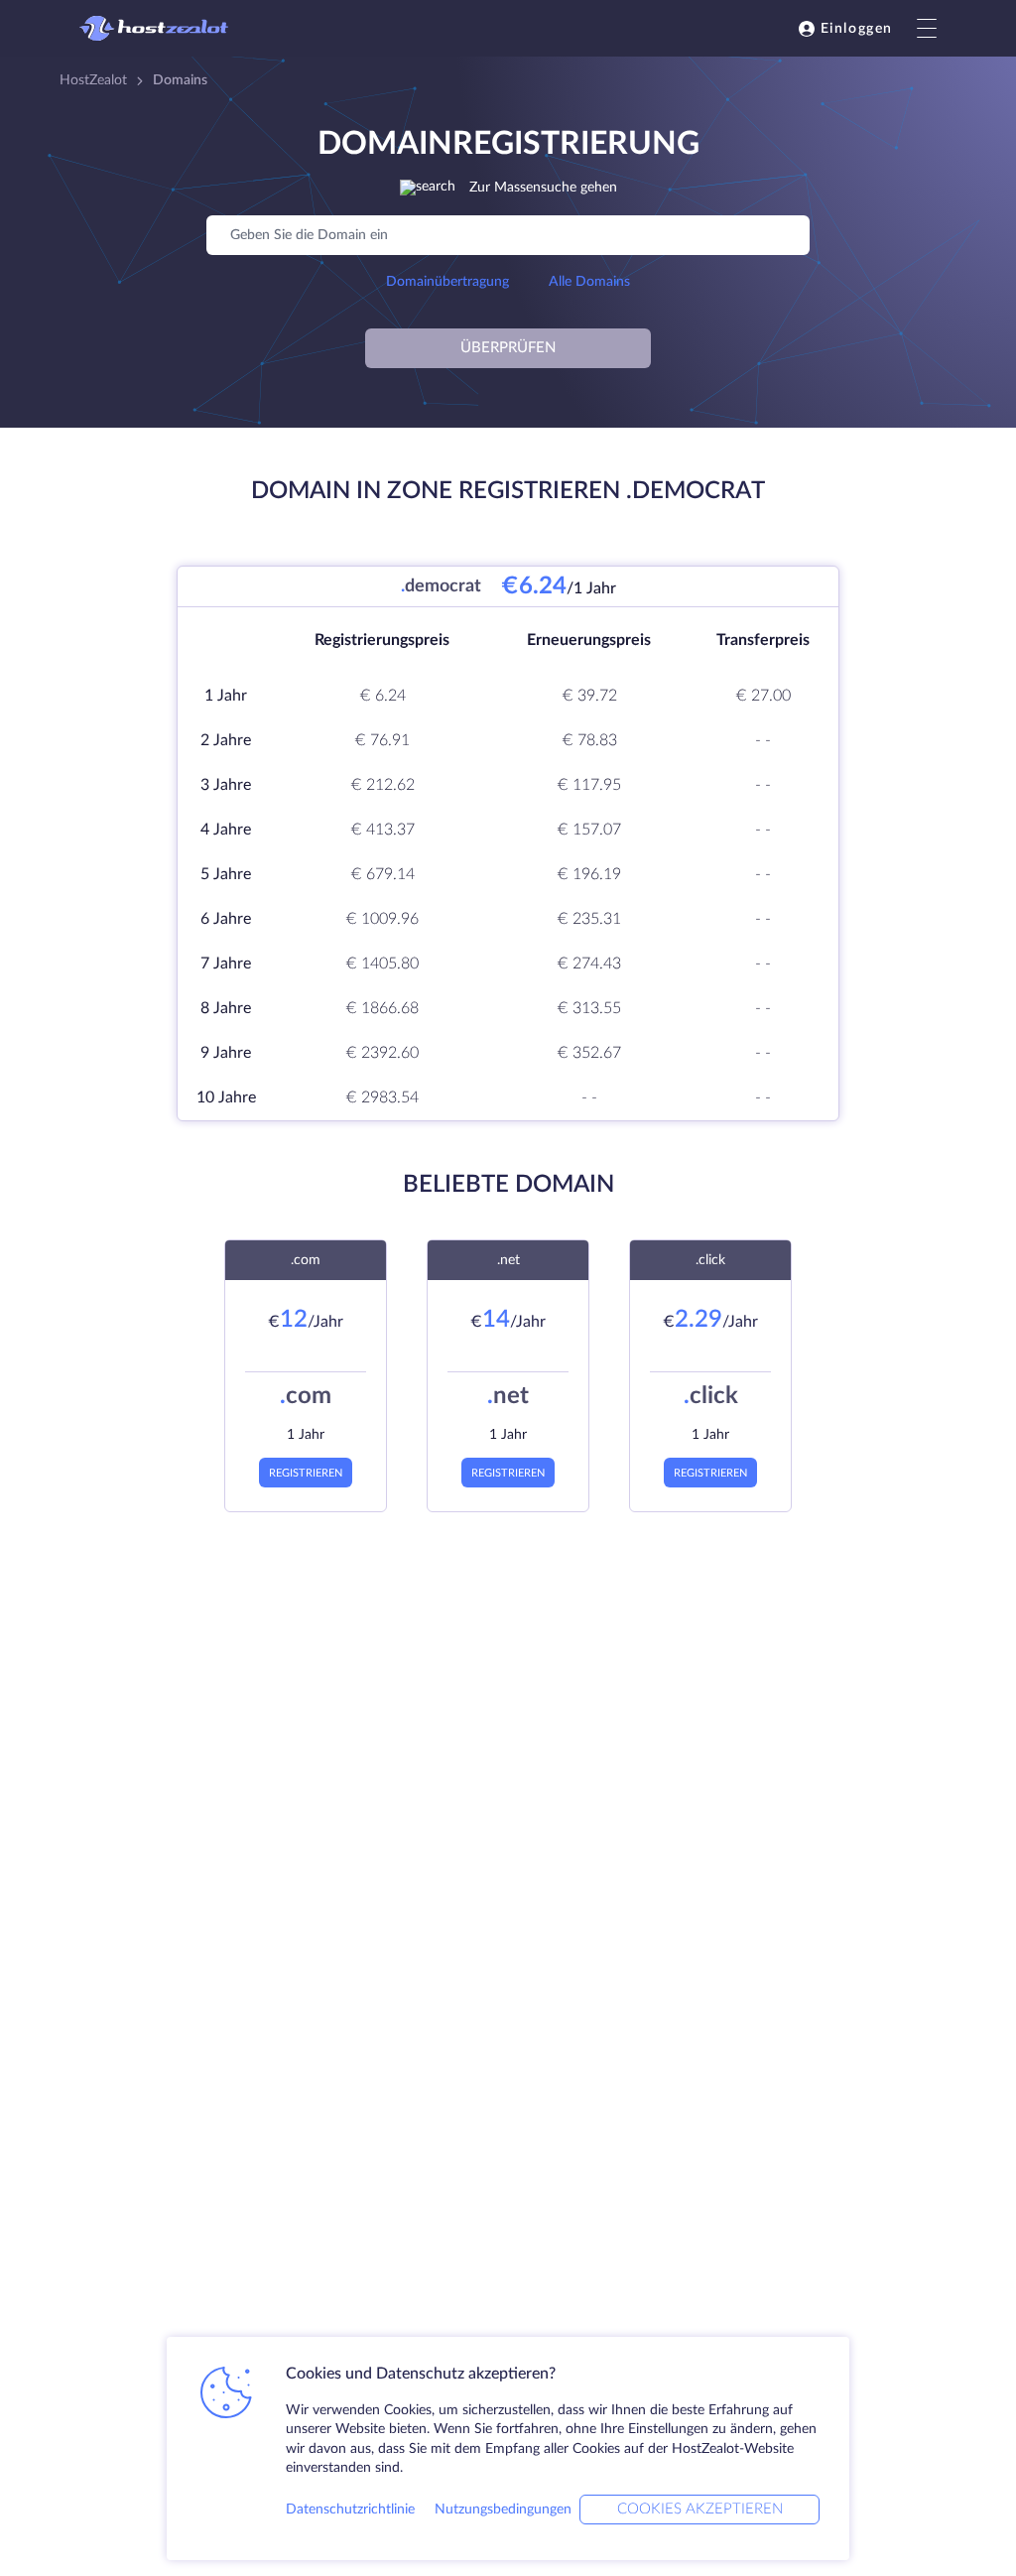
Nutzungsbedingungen (503, 2510)
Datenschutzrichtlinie (350, 2510)
